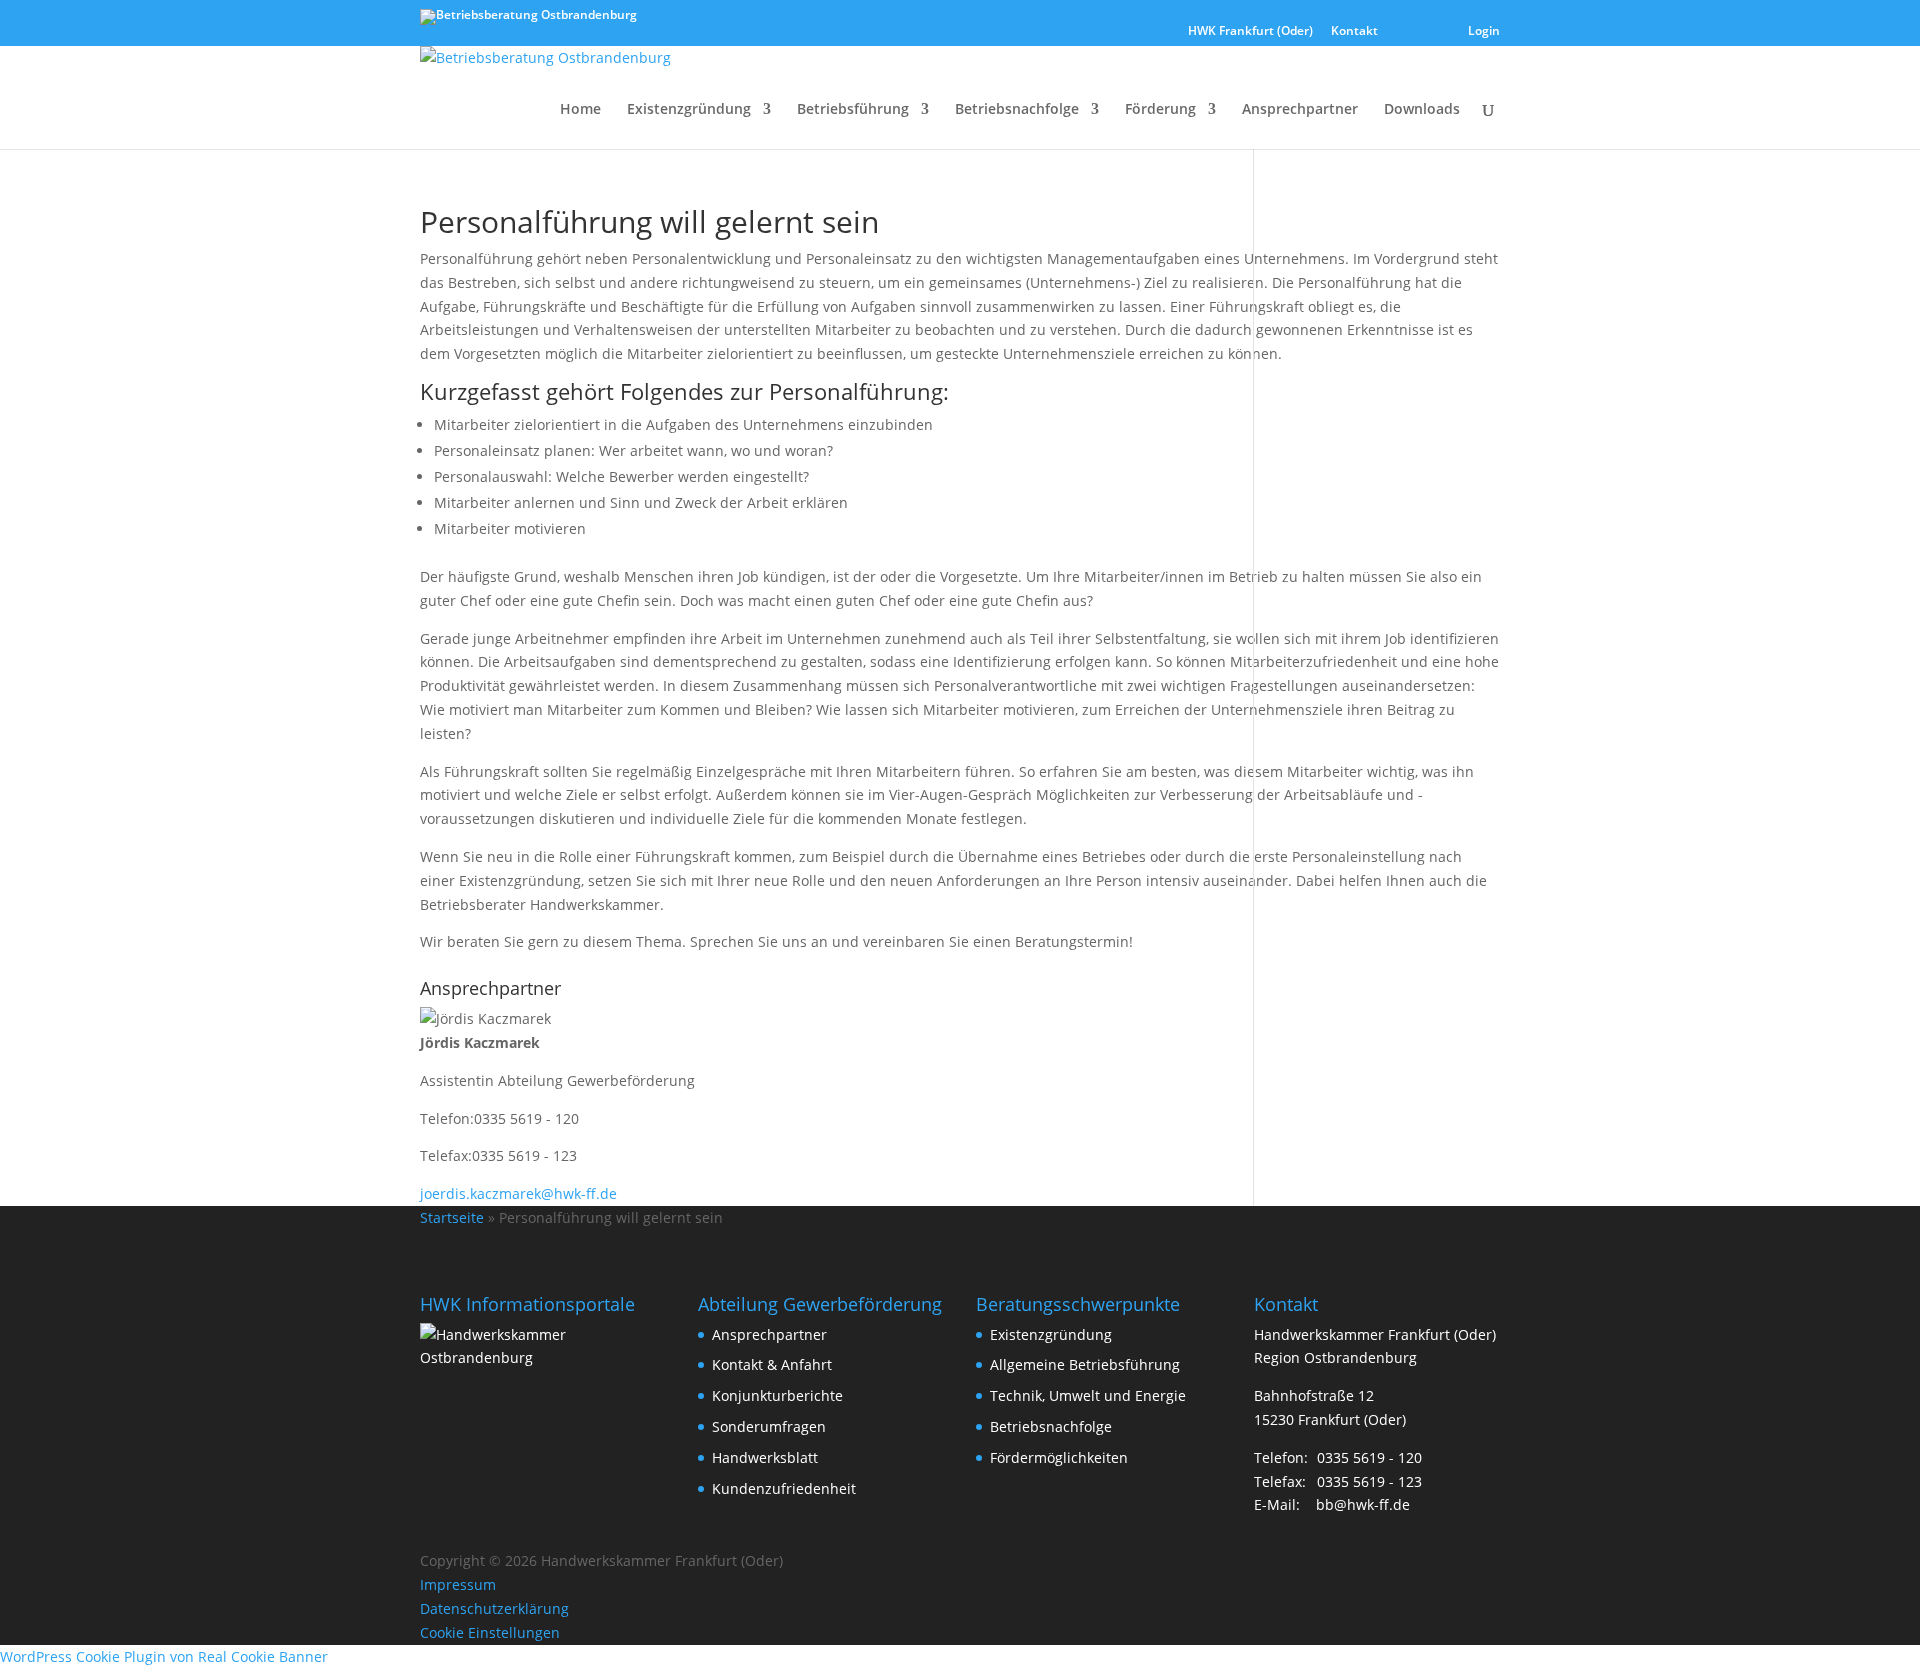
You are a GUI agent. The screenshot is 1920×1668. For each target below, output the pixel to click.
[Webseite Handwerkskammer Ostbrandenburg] (543, 1357)
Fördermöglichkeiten (1059, 1457)
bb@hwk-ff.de (1363, 1504)
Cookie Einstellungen (490, 1632)
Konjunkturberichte (777, 1395)
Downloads (1422, 110)
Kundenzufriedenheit (784, 1488)
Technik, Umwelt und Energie (1088, 1395)
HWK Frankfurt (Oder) (1250, 32)
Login (1484, 32)
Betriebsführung (853, 110)
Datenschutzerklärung (494, 1608)
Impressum (458, 1584)
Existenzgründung (689, 110)
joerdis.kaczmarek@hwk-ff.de (518, 1193)
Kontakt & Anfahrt (772, 1364)
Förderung (1160, 110)
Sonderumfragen (769, 1426)
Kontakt (1354, 32)
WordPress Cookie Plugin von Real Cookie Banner (164, 1656)
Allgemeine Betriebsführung (1085, 1364)
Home (580, 110)
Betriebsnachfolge (1017, 110)
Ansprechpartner (1300, 110)
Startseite (452, 1217)
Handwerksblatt (765, 1457)
